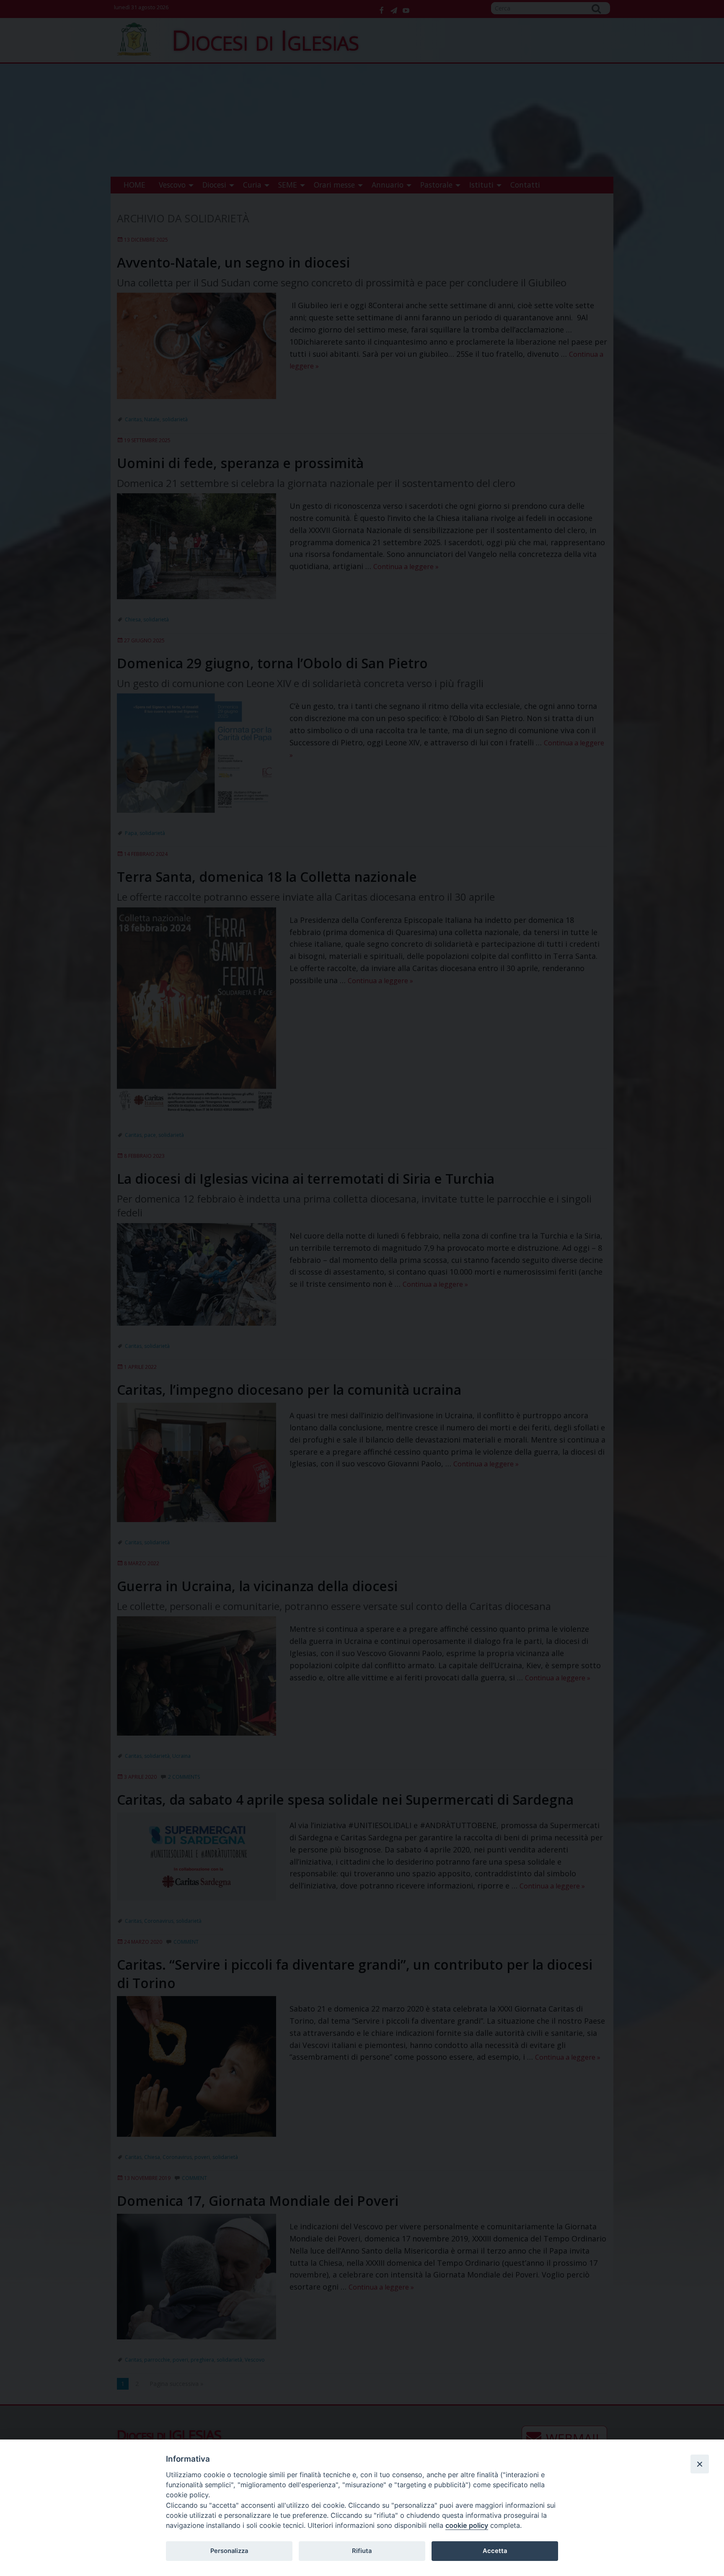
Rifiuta (362, 2551)
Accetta (495, 2551)
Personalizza (229, 2551)
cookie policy (467, 2525)
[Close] (700, 2464)
